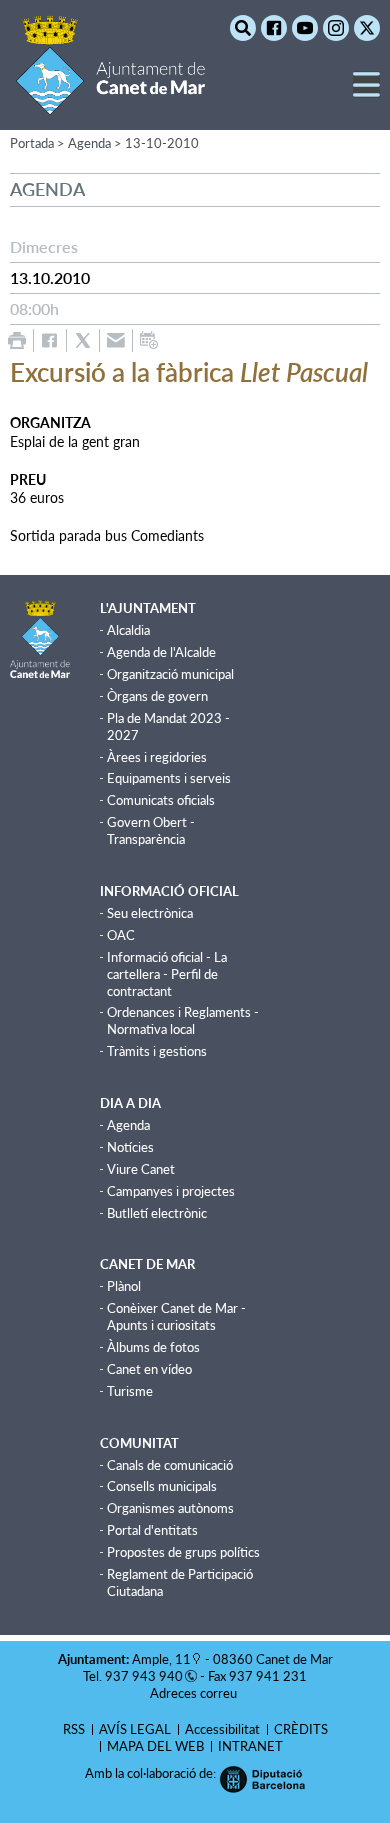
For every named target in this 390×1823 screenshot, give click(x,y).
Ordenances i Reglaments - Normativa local (183, 1020)
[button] (366, 92)
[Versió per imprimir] (17, 340)
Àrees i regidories (157, 757)
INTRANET (250, 1746)
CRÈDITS (301, 1729)
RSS (74, 1729)
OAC (121, 935)
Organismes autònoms (170, 1508)
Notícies (130, 1147)
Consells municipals (162, 1486)
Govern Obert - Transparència (151, 830)
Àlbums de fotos (153, 1347)
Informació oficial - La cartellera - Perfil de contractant (167, 974)
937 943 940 (144, 1676)
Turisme (130, 1391)
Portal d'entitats (152, 1530)
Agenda (128, 1125)
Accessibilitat (222, 1729)
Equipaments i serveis (169, 778)
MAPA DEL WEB (155, 1746)
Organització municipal (170, 674)
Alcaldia (128, 630)
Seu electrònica (150, 913)
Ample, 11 (161, 1659)
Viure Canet (141, 1169)
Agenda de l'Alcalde (161, 652)
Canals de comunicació (170, 1465)
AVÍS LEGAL (135, 1729)
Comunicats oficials (161, 800)
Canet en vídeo (149, 1369)
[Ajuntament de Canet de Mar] (110, 102)
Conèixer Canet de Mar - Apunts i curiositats (176, 1316)
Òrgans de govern (157, 696)
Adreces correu (195, 1693)
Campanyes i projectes (171, 1191)
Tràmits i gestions (157, 1051)
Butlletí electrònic (157, 1213)
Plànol (124, 1286)
